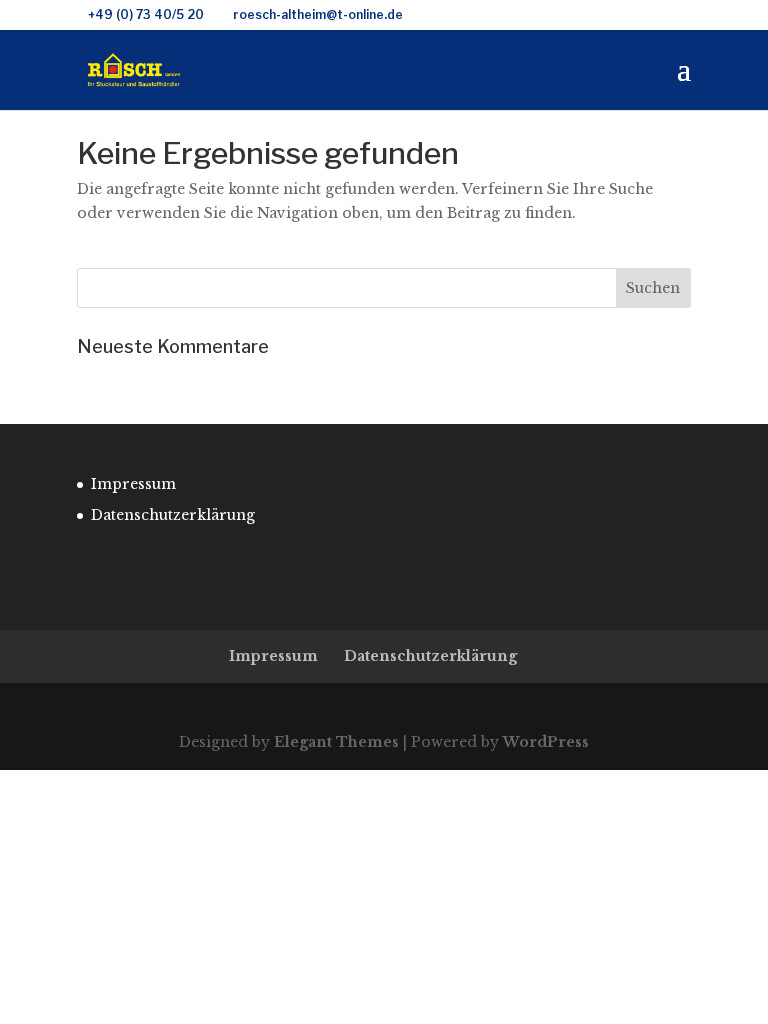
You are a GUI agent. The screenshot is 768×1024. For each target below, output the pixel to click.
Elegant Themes (336, 742)
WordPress (546, 742)
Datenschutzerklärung (173, 515)
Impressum (133, 484)
